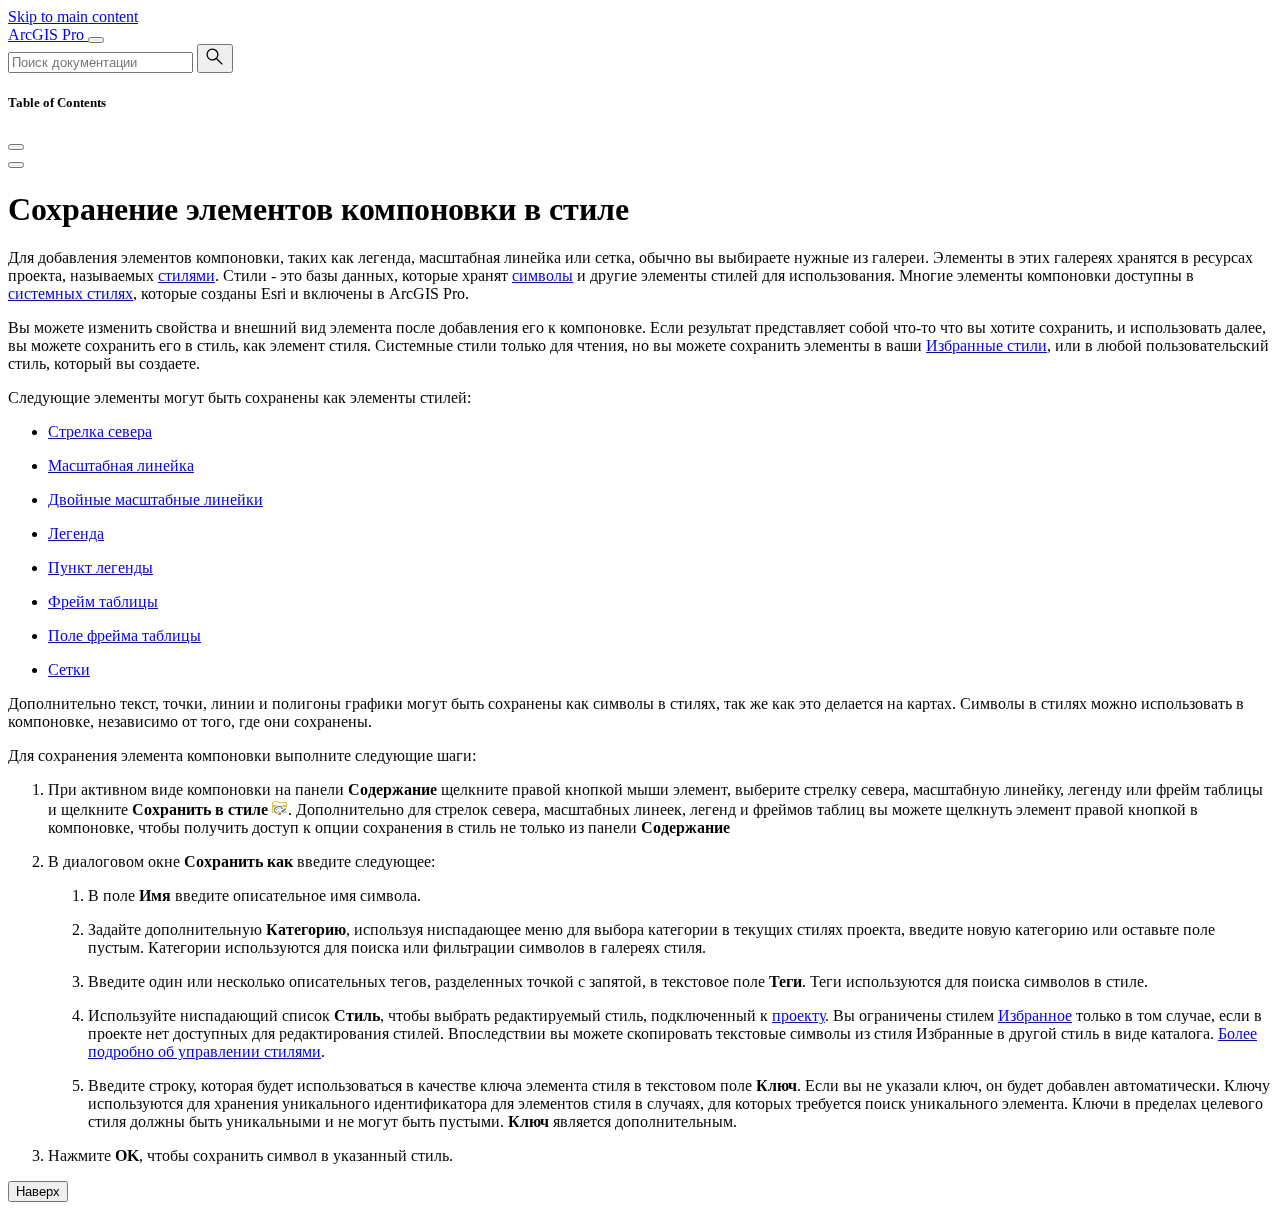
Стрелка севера (100, 431)
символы (542, 275)
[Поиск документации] (215, 58)
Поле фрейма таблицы (124, 635)
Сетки (69, 669)
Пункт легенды (100, 567)
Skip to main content (73, 16)
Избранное (1035, 1015)
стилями (186, 275)
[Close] (16, 147)
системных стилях (70, 293)
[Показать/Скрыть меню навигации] (96, 40)
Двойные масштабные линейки (155, 499)
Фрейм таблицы (103, 601)
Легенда (76, 533)
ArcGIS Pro (48, 34)
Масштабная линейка (121, 465)
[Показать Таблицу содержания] (16, 165)
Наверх (38, 1191)
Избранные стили (986, 345)
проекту (798, 1015)
